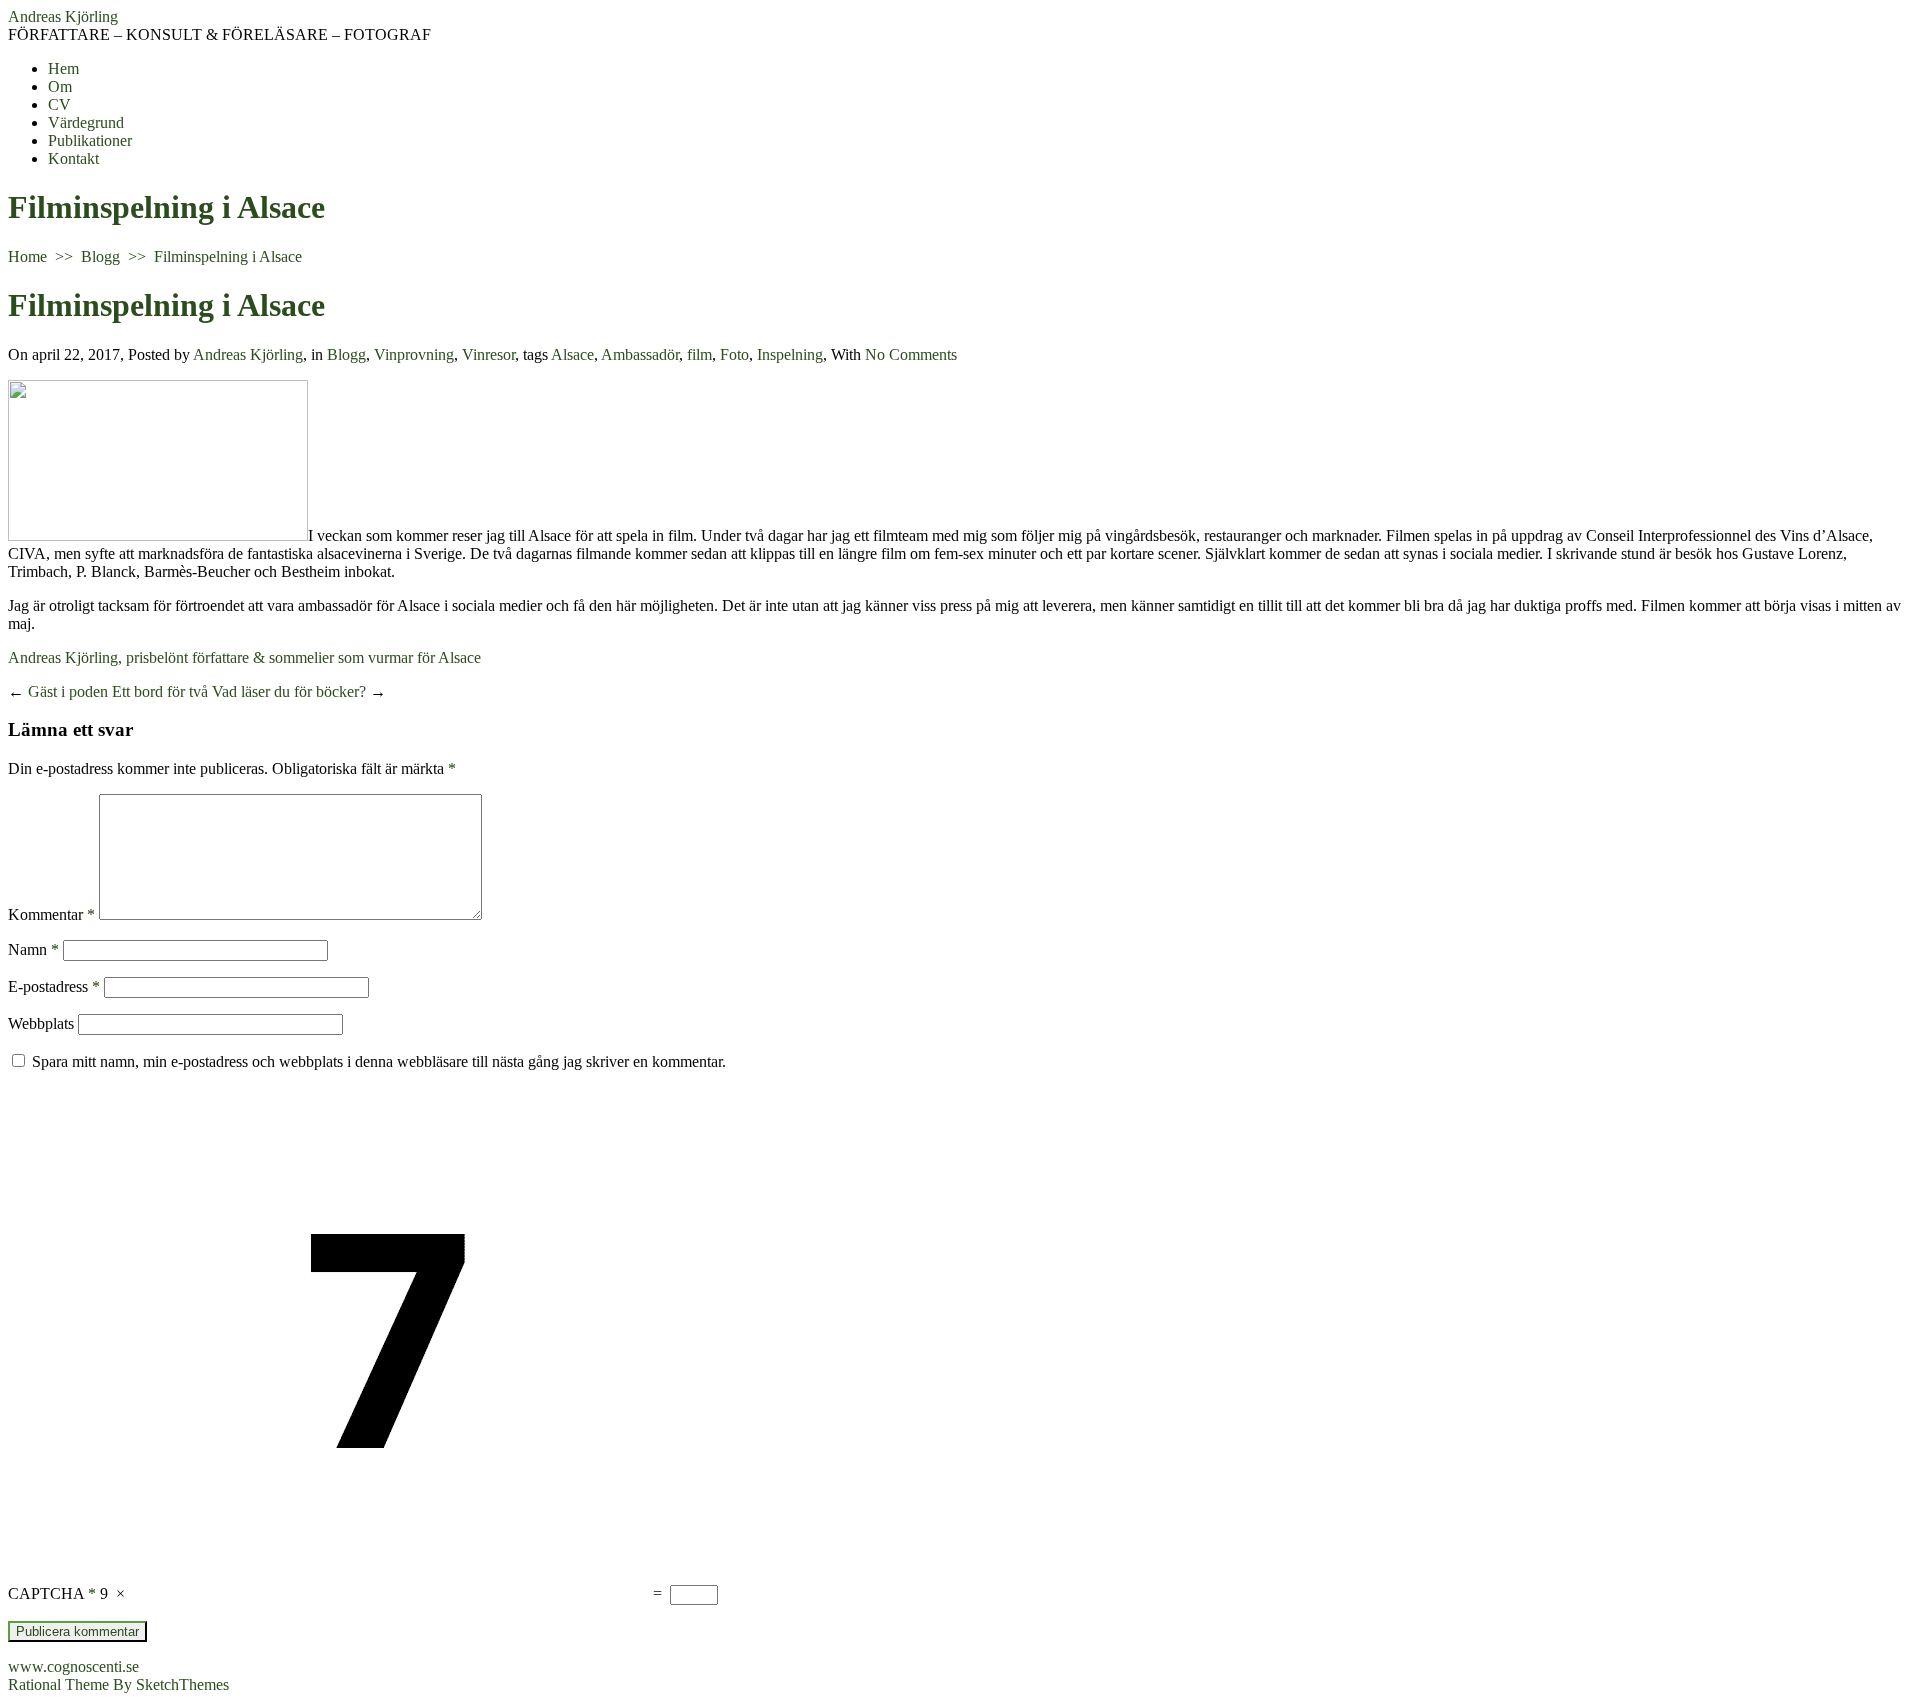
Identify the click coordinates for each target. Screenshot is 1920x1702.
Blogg (100, 256)
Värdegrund (86, 122)
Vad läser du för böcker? (289, 691)
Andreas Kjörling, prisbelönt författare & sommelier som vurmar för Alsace (244, 657)
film (699, 354)
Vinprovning (414, 354)
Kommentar (51, 914)
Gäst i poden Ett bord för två (118, 691)
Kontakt (73, 158)
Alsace (572, 354)
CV (59, 104)
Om (60, 86)
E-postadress (54, 986)
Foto (734, 354)
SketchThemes (182, 1684)
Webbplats (41, 1023)
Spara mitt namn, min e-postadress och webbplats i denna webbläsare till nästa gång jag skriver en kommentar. (379, 1061)
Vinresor (488, 354)
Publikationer (90, 140)
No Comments (911, 354)
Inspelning (790, 354)
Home (27, 256)
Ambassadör (640, 354)
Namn (33, 949)
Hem (63, 68)
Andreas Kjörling (63, 16)
